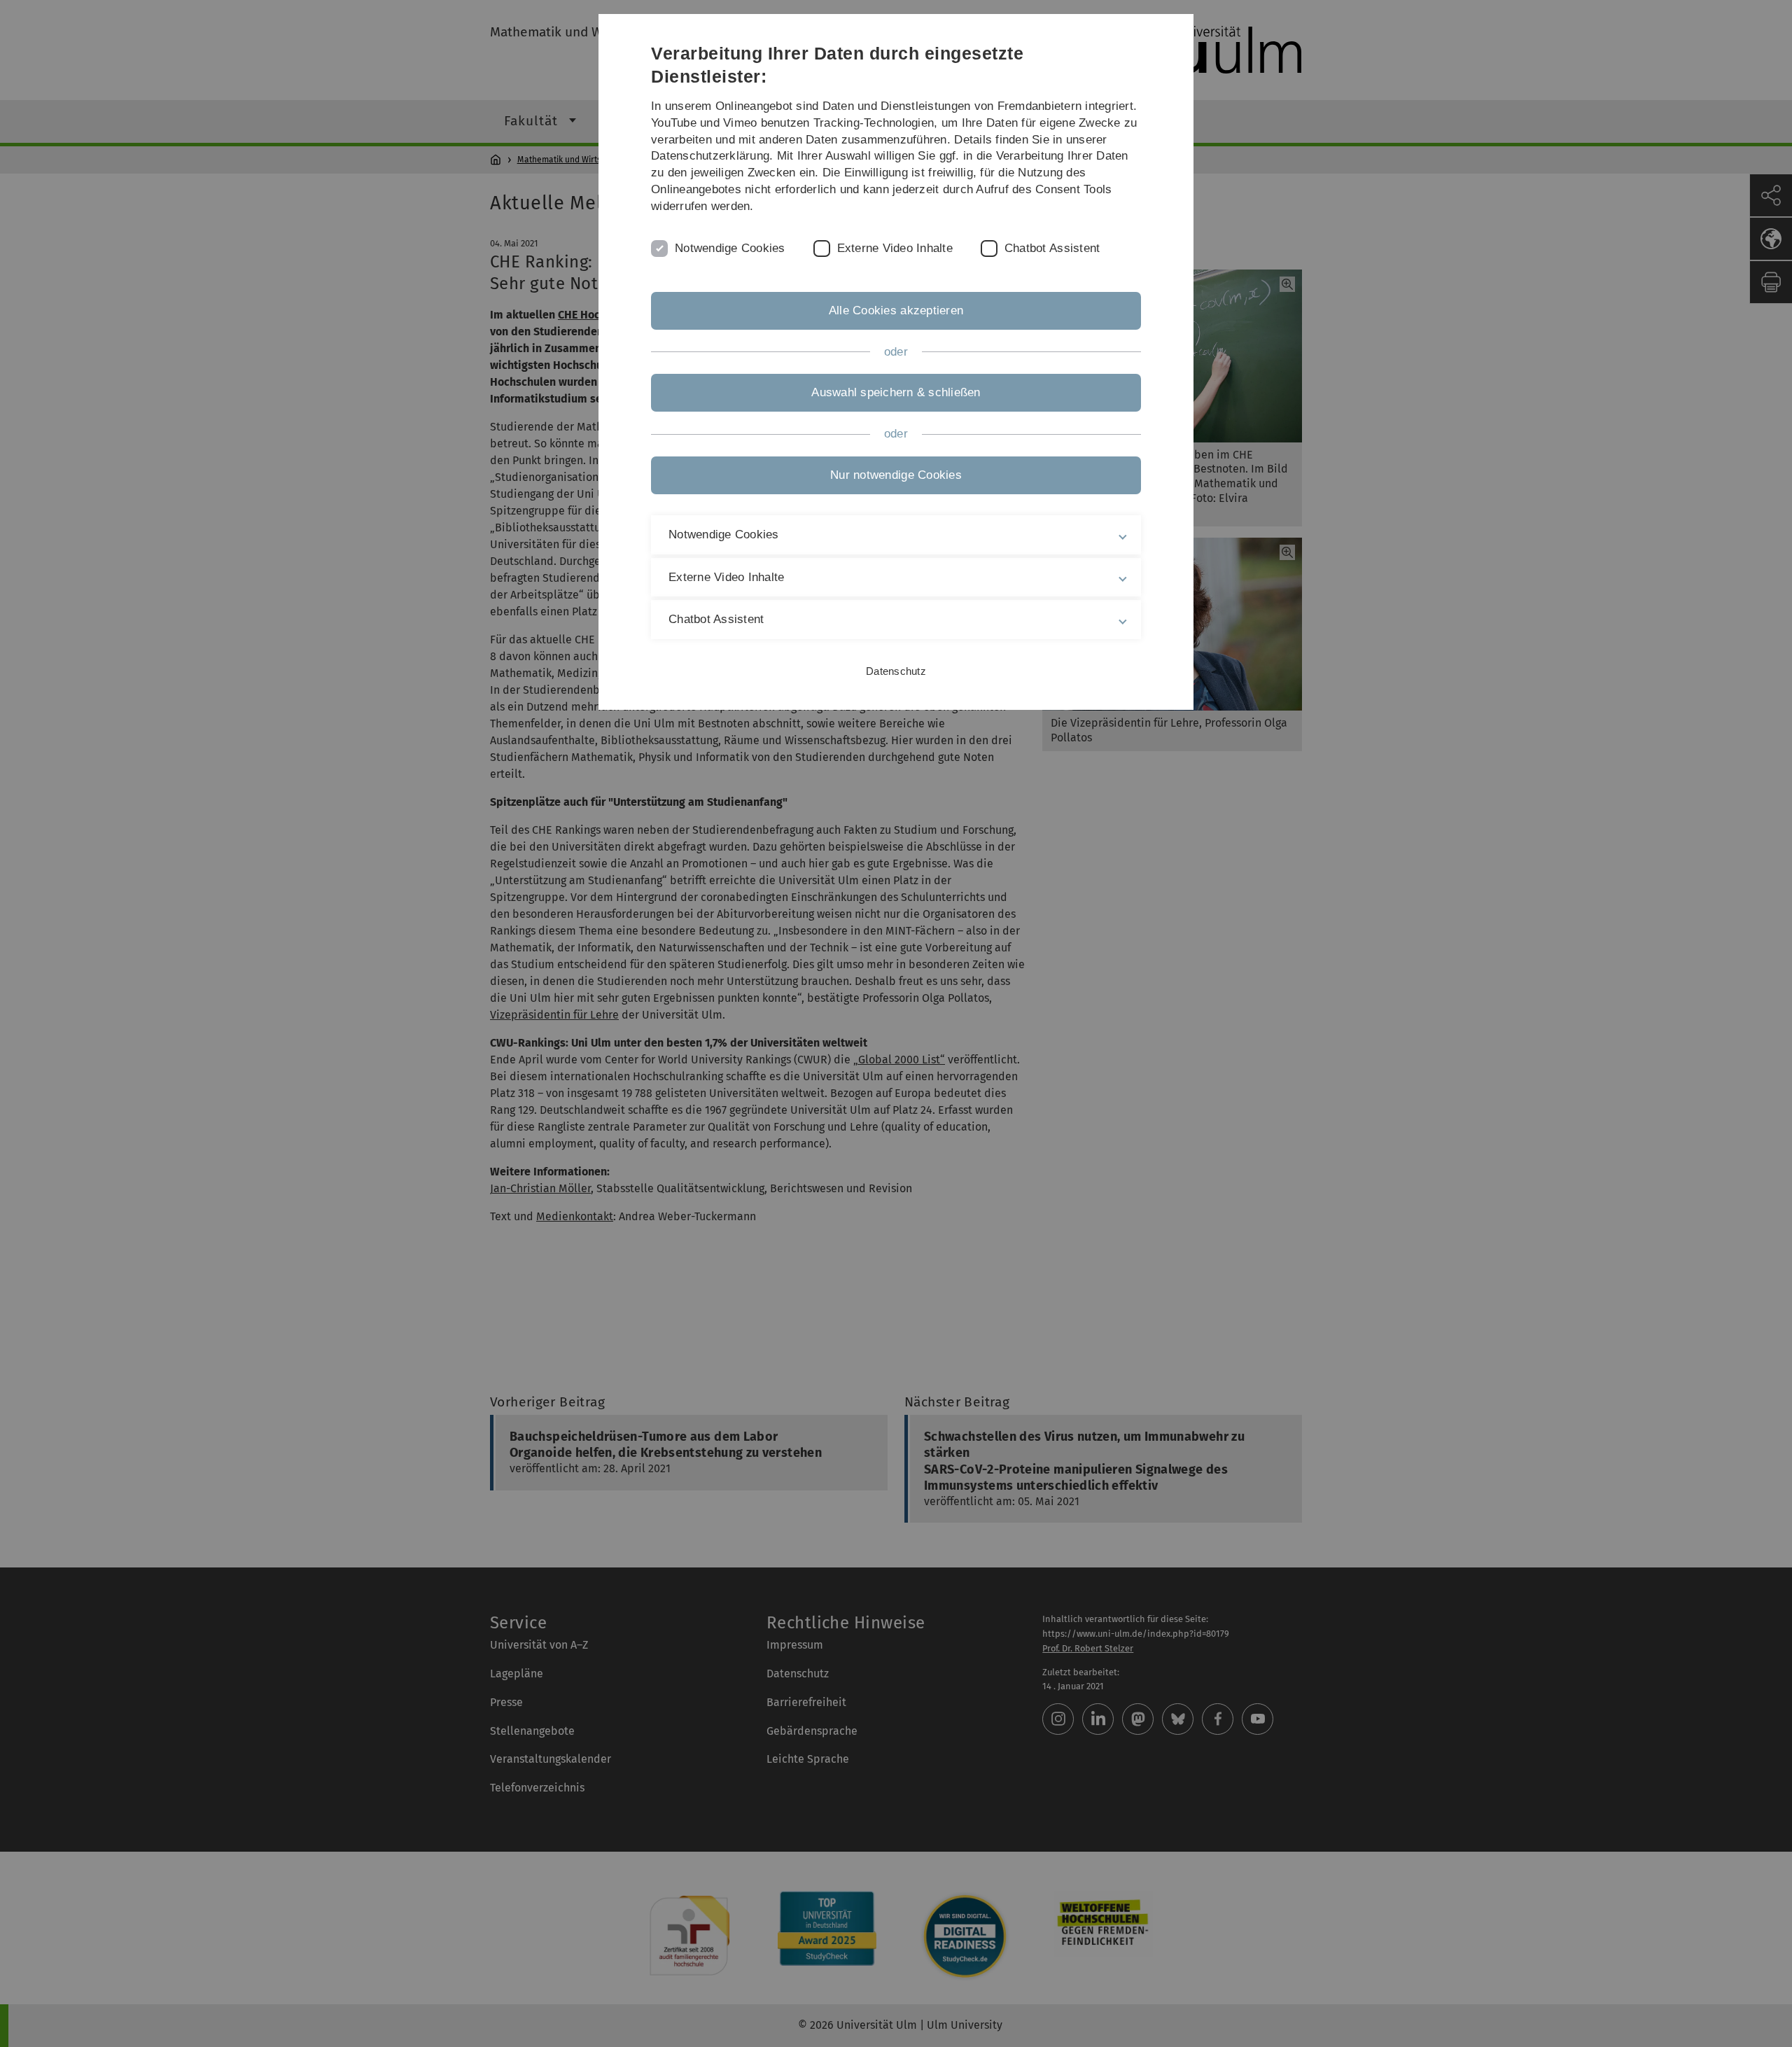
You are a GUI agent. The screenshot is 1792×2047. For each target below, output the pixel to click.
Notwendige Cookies (730, 248)
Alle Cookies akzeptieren (896, 310)
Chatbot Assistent (1052, 248)
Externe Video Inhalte (895, 248)
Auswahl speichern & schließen (896, 392)
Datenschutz (896, 671)
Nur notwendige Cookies (896, 475)
